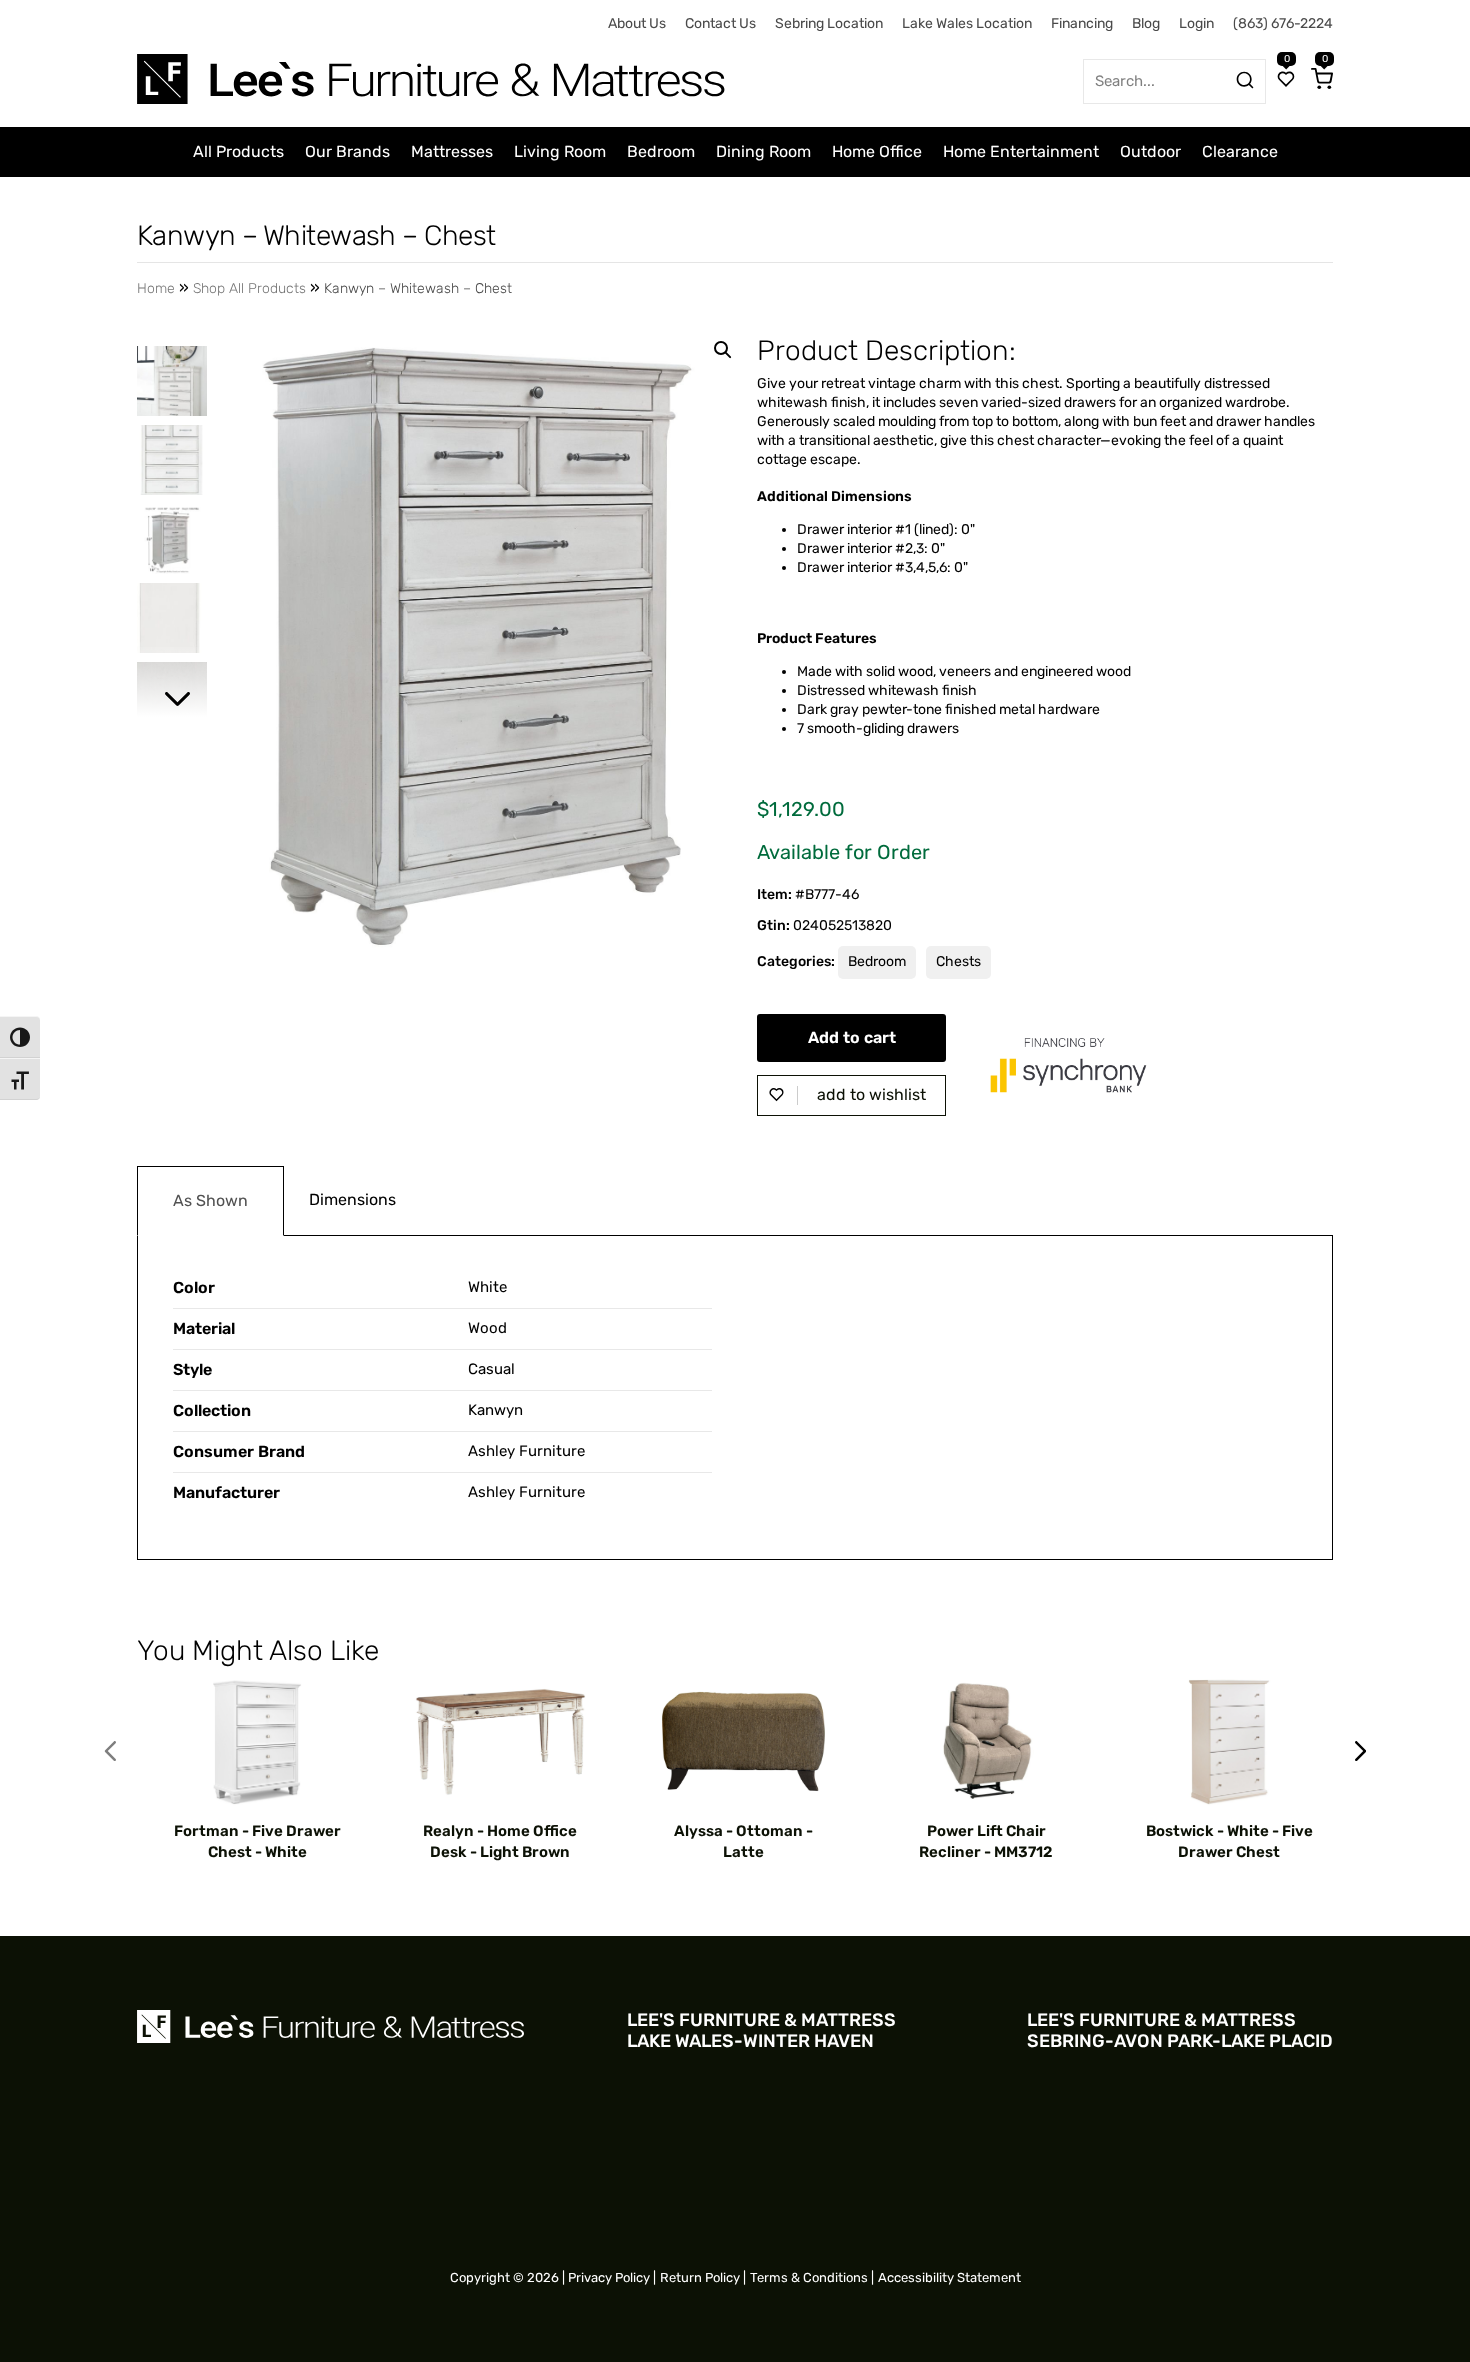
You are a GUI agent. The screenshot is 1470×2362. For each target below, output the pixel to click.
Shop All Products (249, 288)
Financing (1082, 23)
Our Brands (347, 151)
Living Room (560, 151)
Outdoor (1150, 151)
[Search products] (1245, 80)
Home (156, 288)
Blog (1146, 23)
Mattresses (452, 151)
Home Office (877, 151)
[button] (723, 350)
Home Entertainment (1021, 151)
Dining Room (763, 151)
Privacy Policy (609, 2277)
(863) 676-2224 (1283, 23)
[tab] (210, 1201)
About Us (637, 23)
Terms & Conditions (809, 2277)
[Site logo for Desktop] (433, 71)
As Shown (210, 1200)
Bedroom (661, 151)
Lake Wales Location (967, 23)
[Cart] (1322, 81)
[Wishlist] (1286, 81)
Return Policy (700, 2277)
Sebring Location (829, 23)
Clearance (1240, 151)
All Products (238, 151)
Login (1196, 23)
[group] (257, 1770)
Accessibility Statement (949, 2277)
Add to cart (852, 1037)
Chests (958, 961)
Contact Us (720, 23)
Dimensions (352, 1199)
